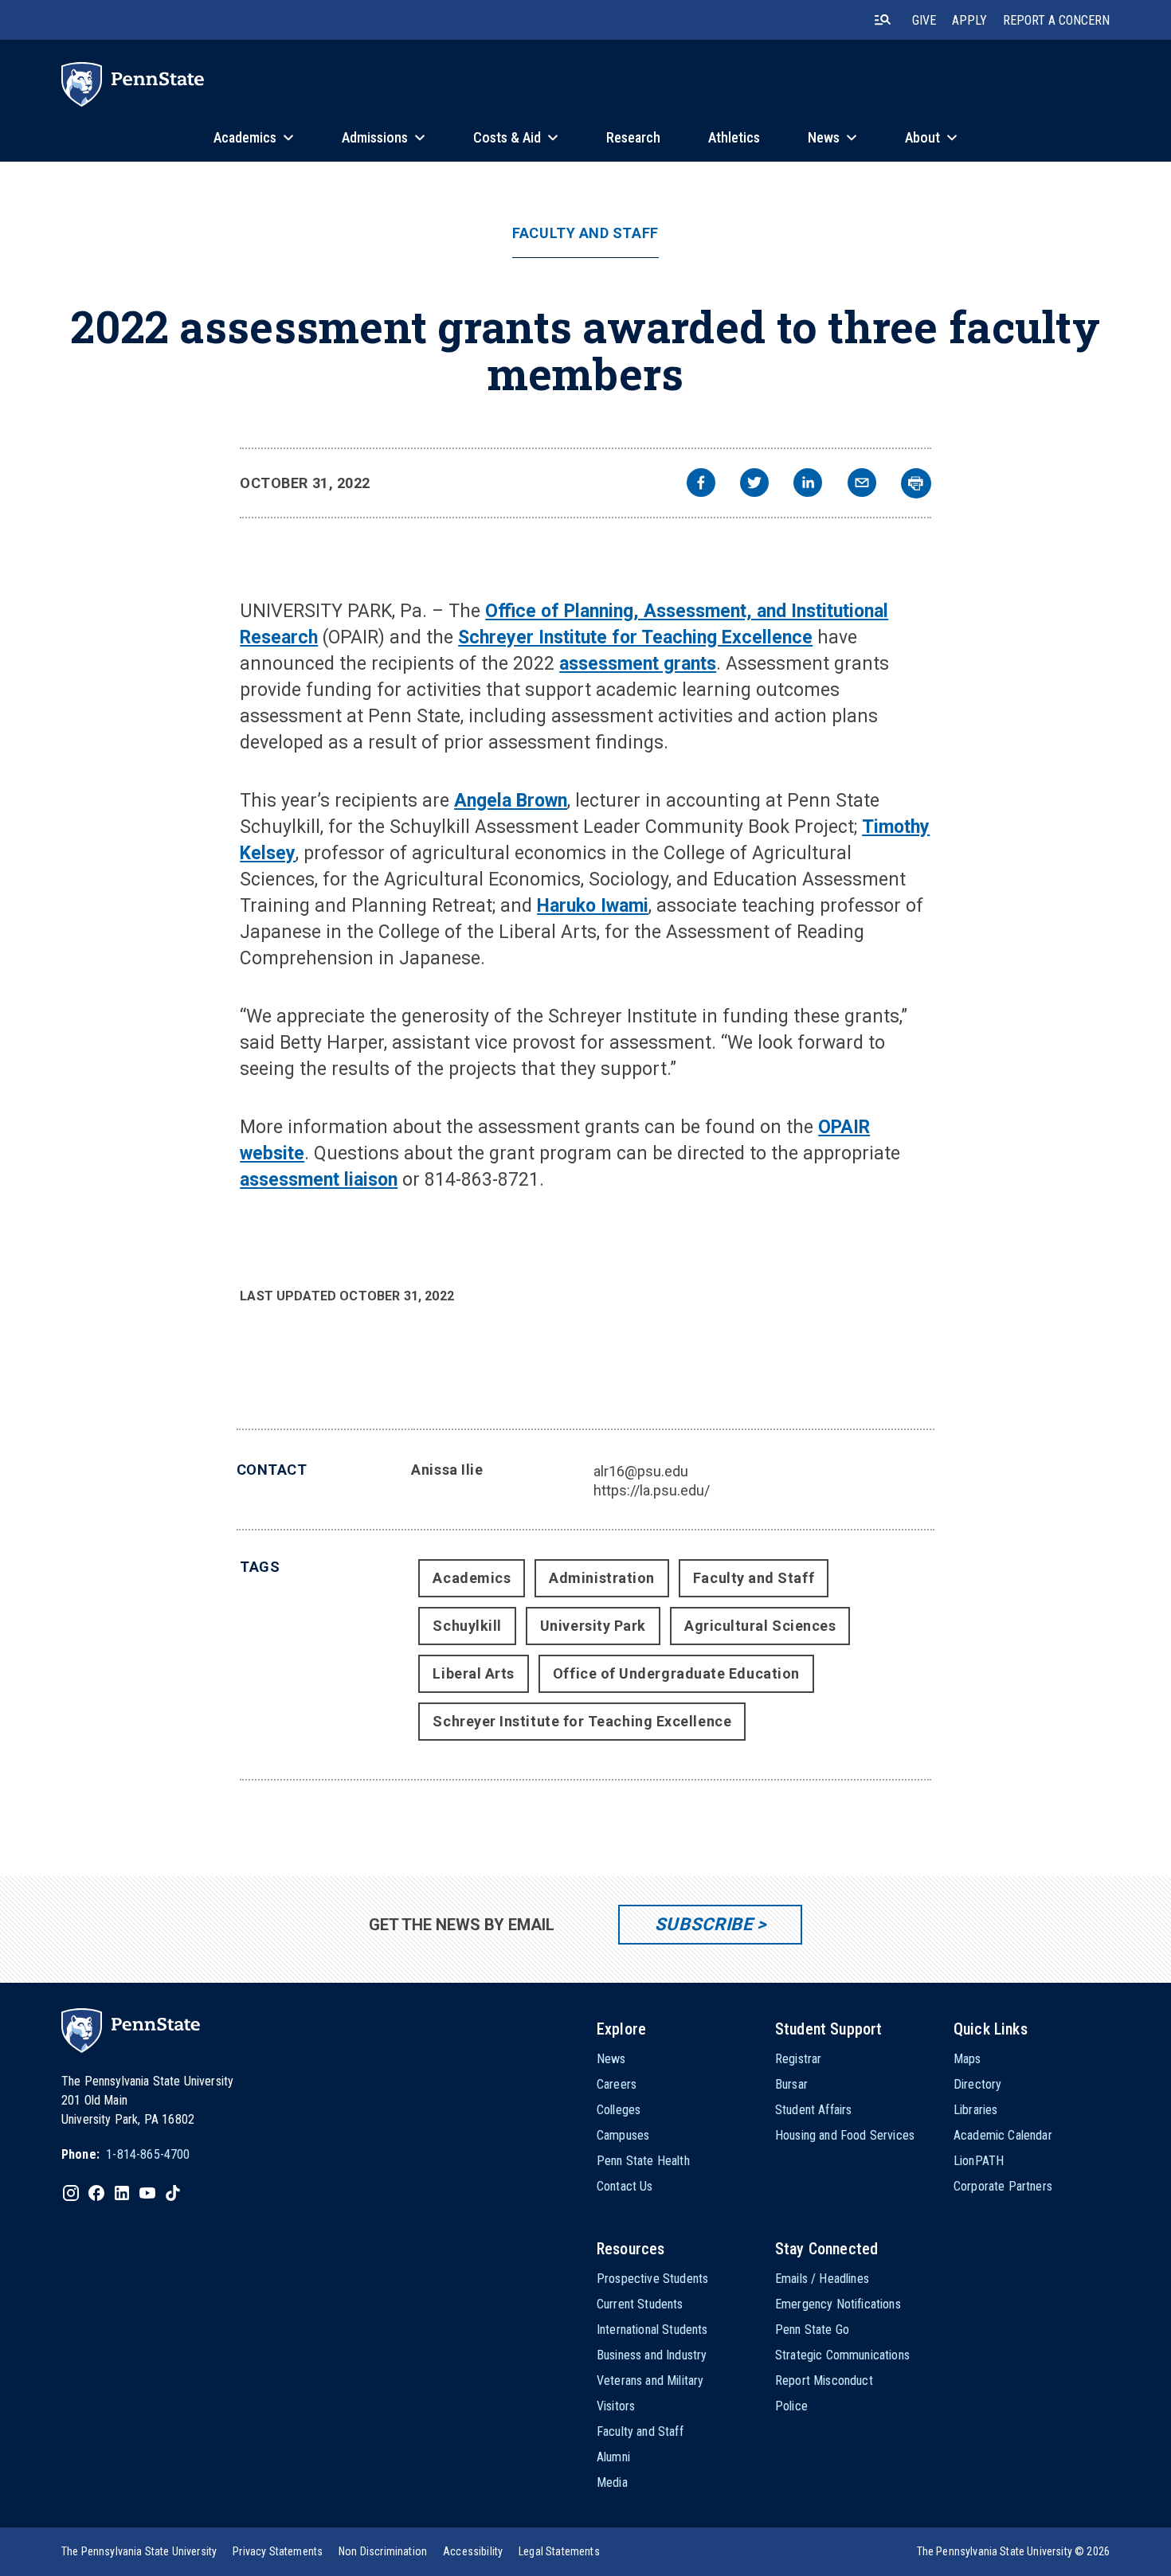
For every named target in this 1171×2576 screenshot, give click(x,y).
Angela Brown (511, 801)
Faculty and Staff (585, 233)
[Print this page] (916, 483)
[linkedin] (808, 485)
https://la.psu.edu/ (652, 1490)
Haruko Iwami (593, 906)
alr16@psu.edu (641, 1471)
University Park (593, 1626)
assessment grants (638, 664)
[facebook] (701, 485)
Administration (602, 1578)
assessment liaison (319, 1180)
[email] (862, 485)
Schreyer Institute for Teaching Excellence (635, 637)
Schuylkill (467, 1626)
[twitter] (754, 485)
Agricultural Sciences (760, 1626)
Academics (472, 1578)
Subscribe (704, 1924)
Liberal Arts (473, 1673)
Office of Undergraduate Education (676, 1673)
